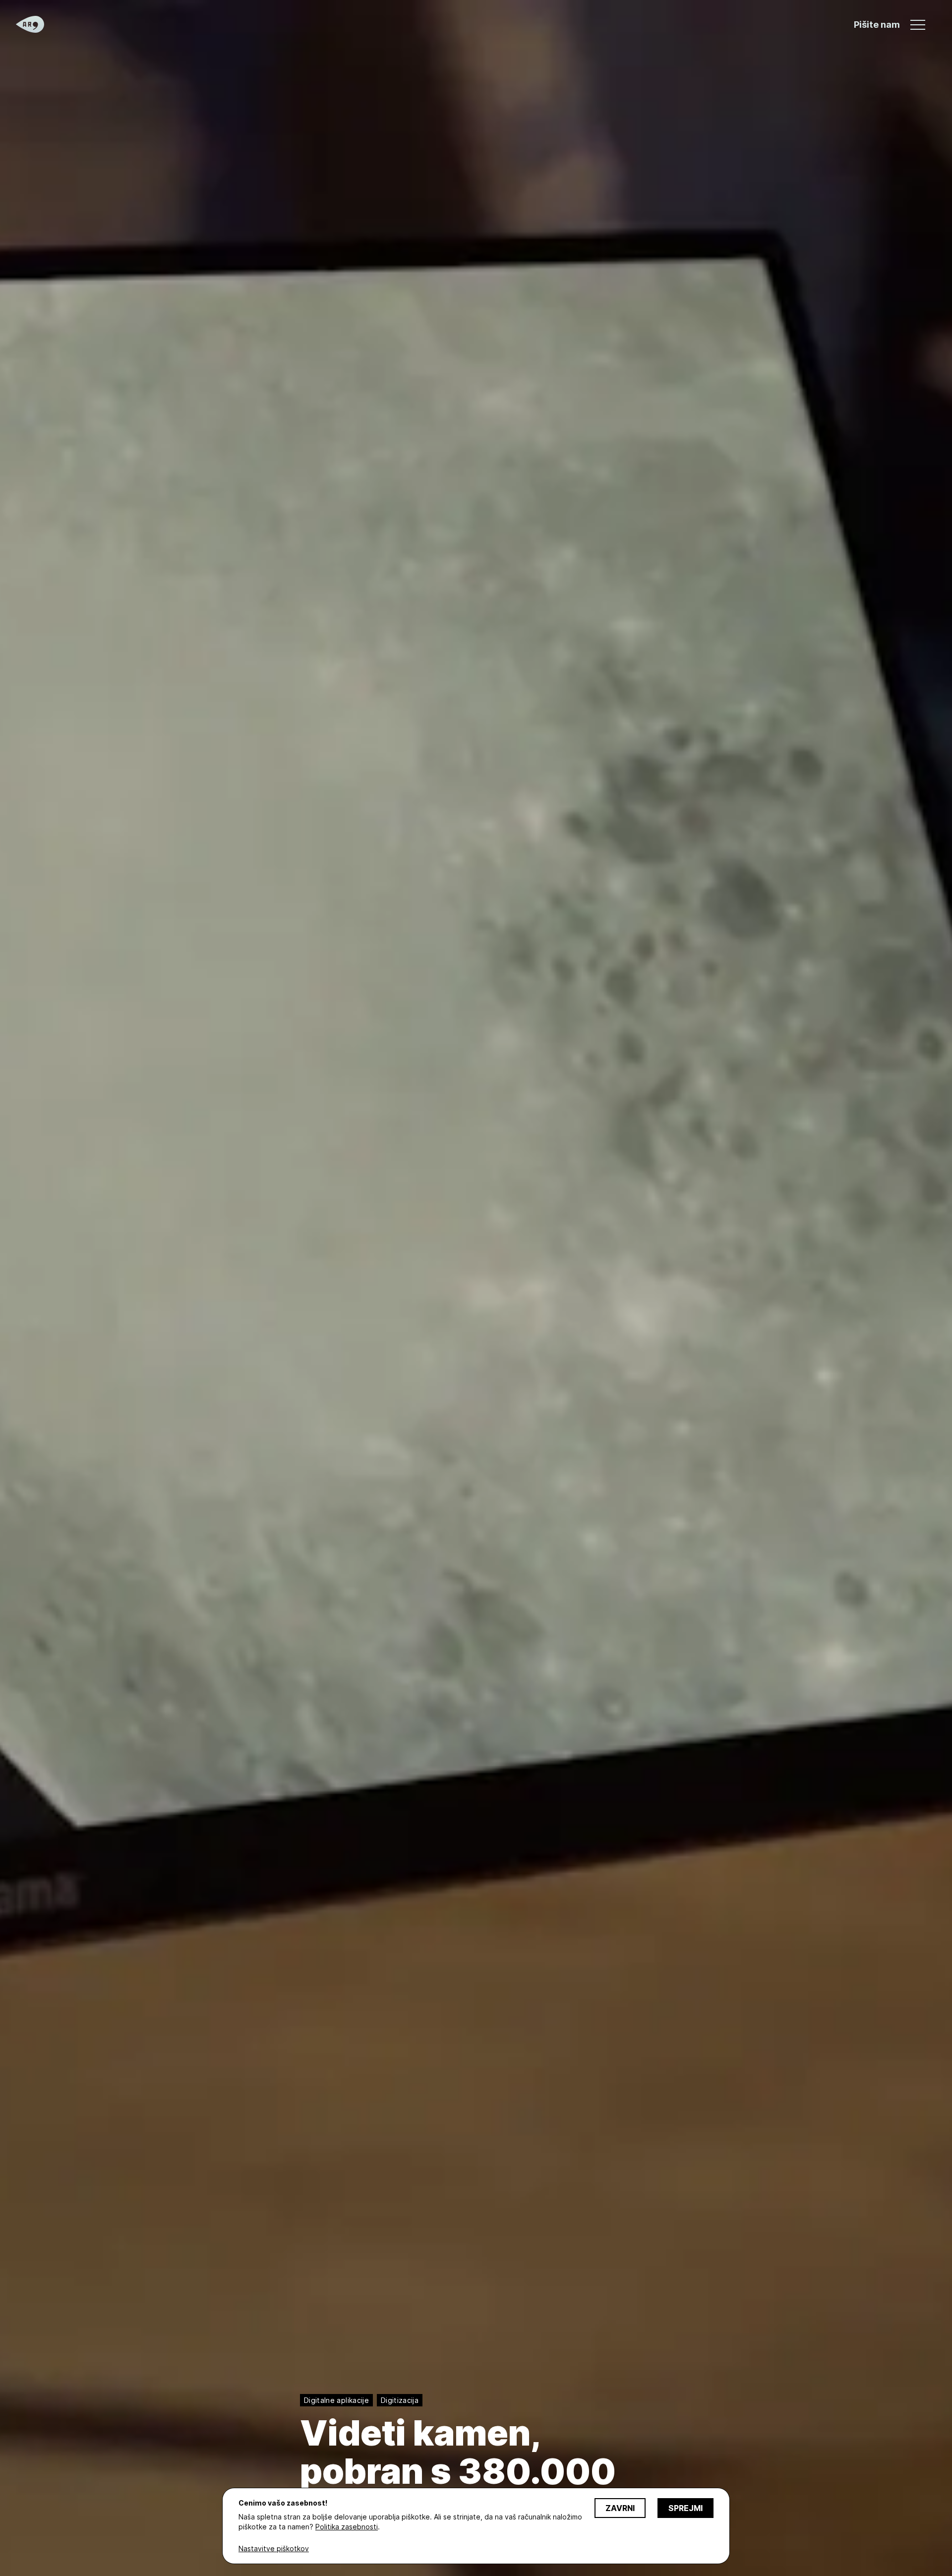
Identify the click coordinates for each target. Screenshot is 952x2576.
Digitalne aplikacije (336, 2400)
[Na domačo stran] (30, 24)
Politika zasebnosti (347, 2527)
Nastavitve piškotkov (274, 2548)
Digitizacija (400, 2400)
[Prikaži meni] (918, 25)
